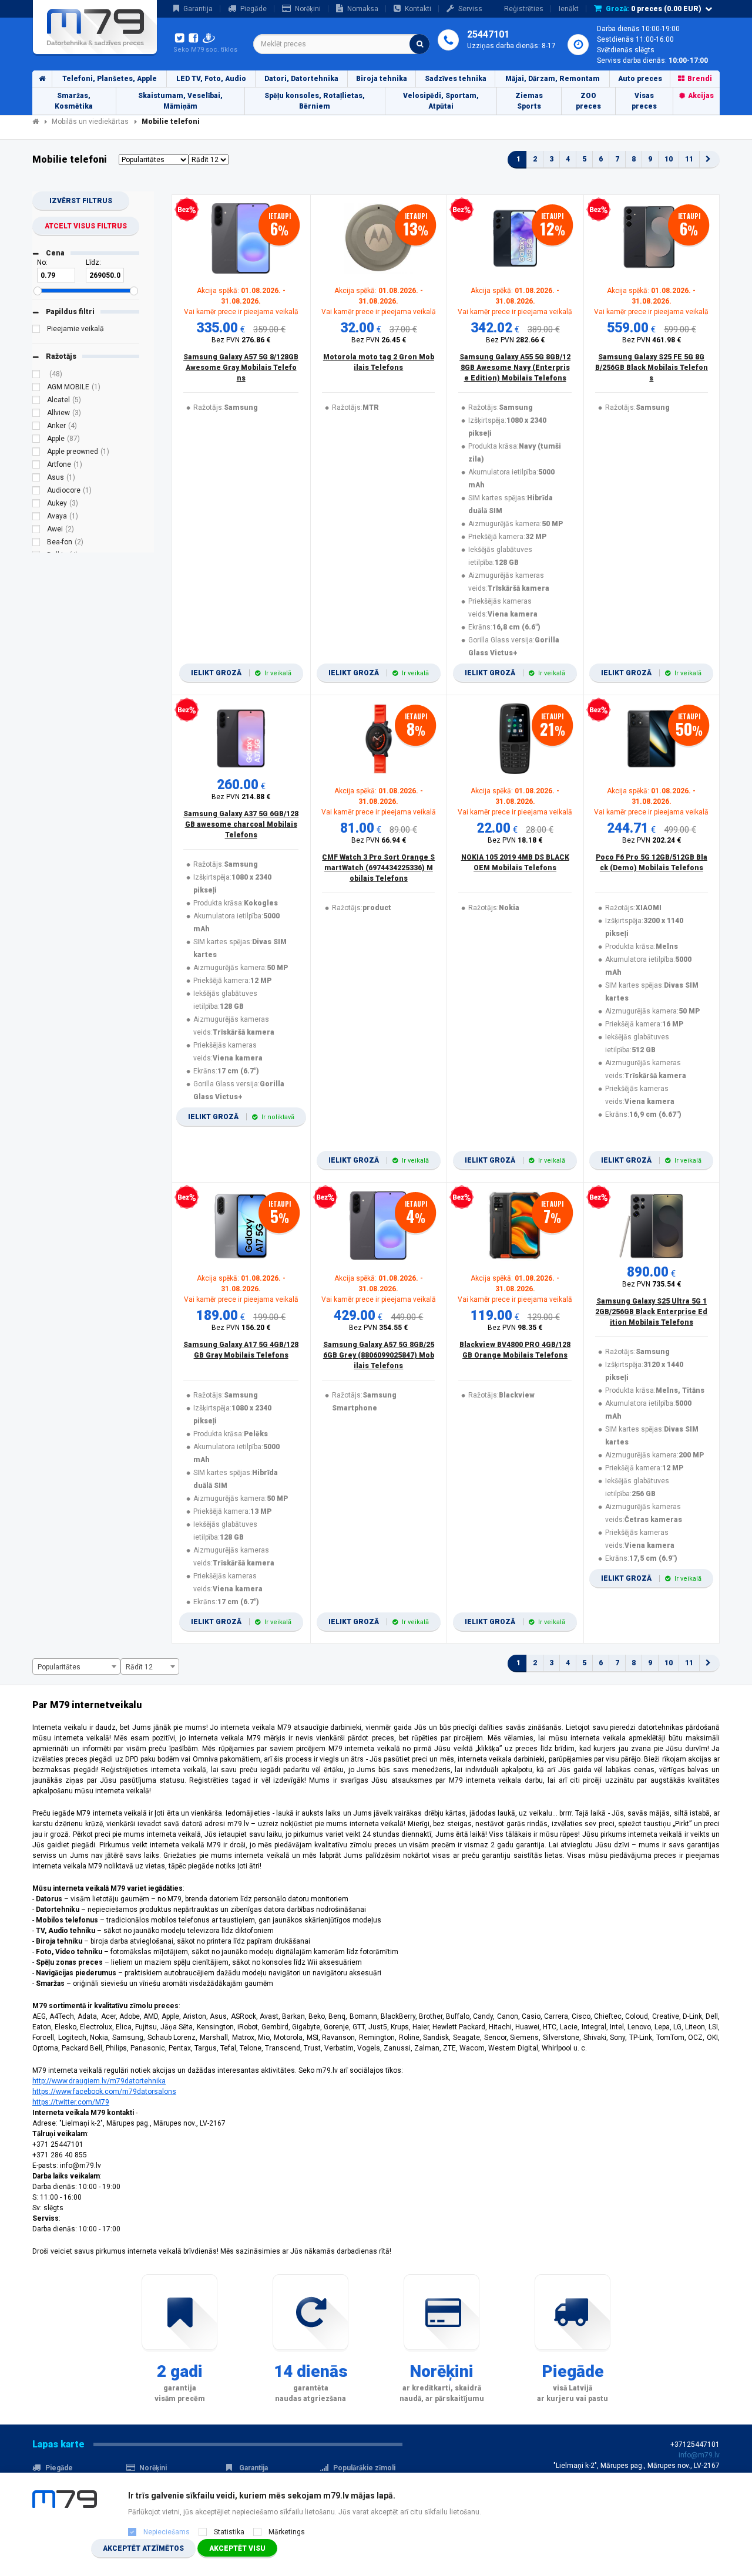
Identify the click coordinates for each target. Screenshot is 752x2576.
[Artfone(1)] (36, 466)
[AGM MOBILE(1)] (36, 389)
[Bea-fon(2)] (36, 544)
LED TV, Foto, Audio (211, 79)
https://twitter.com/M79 (71, 2102)
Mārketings (287, 2532)
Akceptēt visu (237, 2548)
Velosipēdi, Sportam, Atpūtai (441, 101)
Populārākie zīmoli (364, 2468)
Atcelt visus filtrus (86, 226)
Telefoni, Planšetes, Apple (110, 79)
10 (669, 159)
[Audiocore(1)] (36, 492)
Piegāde (254, 9)
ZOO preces (588, 101)
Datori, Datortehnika (301, 79)
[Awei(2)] (36, 531)
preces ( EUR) (654, 9)
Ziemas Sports (529, 101)
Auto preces (640, 79)
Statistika (229, 2532)
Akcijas (701, 96)
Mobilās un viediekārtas (90, 122)
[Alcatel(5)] (36, 402)
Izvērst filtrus (81, 201)
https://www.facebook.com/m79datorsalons (104, 2092)
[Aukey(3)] (36, 505)
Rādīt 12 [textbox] (139, 1667)
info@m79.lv (699, 2455)
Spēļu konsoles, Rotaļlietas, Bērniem (315, 101)
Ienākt (569, 9)
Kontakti (418, 9)
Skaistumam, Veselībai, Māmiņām (180, 101)
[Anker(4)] (36, 427)
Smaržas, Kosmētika (74, 101)
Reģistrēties (524, 9)
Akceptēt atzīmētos (143, 2548)
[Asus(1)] (36, 479)
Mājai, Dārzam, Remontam (553, 79)
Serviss (470, 9)
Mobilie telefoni (171, 122)
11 (689, 159)
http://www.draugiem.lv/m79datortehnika (99, 2081)
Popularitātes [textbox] (59, 1667)
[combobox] (341, 44)
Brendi (700, 79)
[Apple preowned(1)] (36, 453)
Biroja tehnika (382, 79)
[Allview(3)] (36, 415)
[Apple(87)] (36, 440)
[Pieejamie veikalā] (36, 331)
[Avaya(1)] (36, 518)
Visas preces (644, 101)
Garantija (198, 9)
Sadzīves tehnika (456, 79)
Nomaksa (363, 9)
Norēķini (308, 9)
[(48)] (36, 376)
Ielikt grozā (241, 673)
